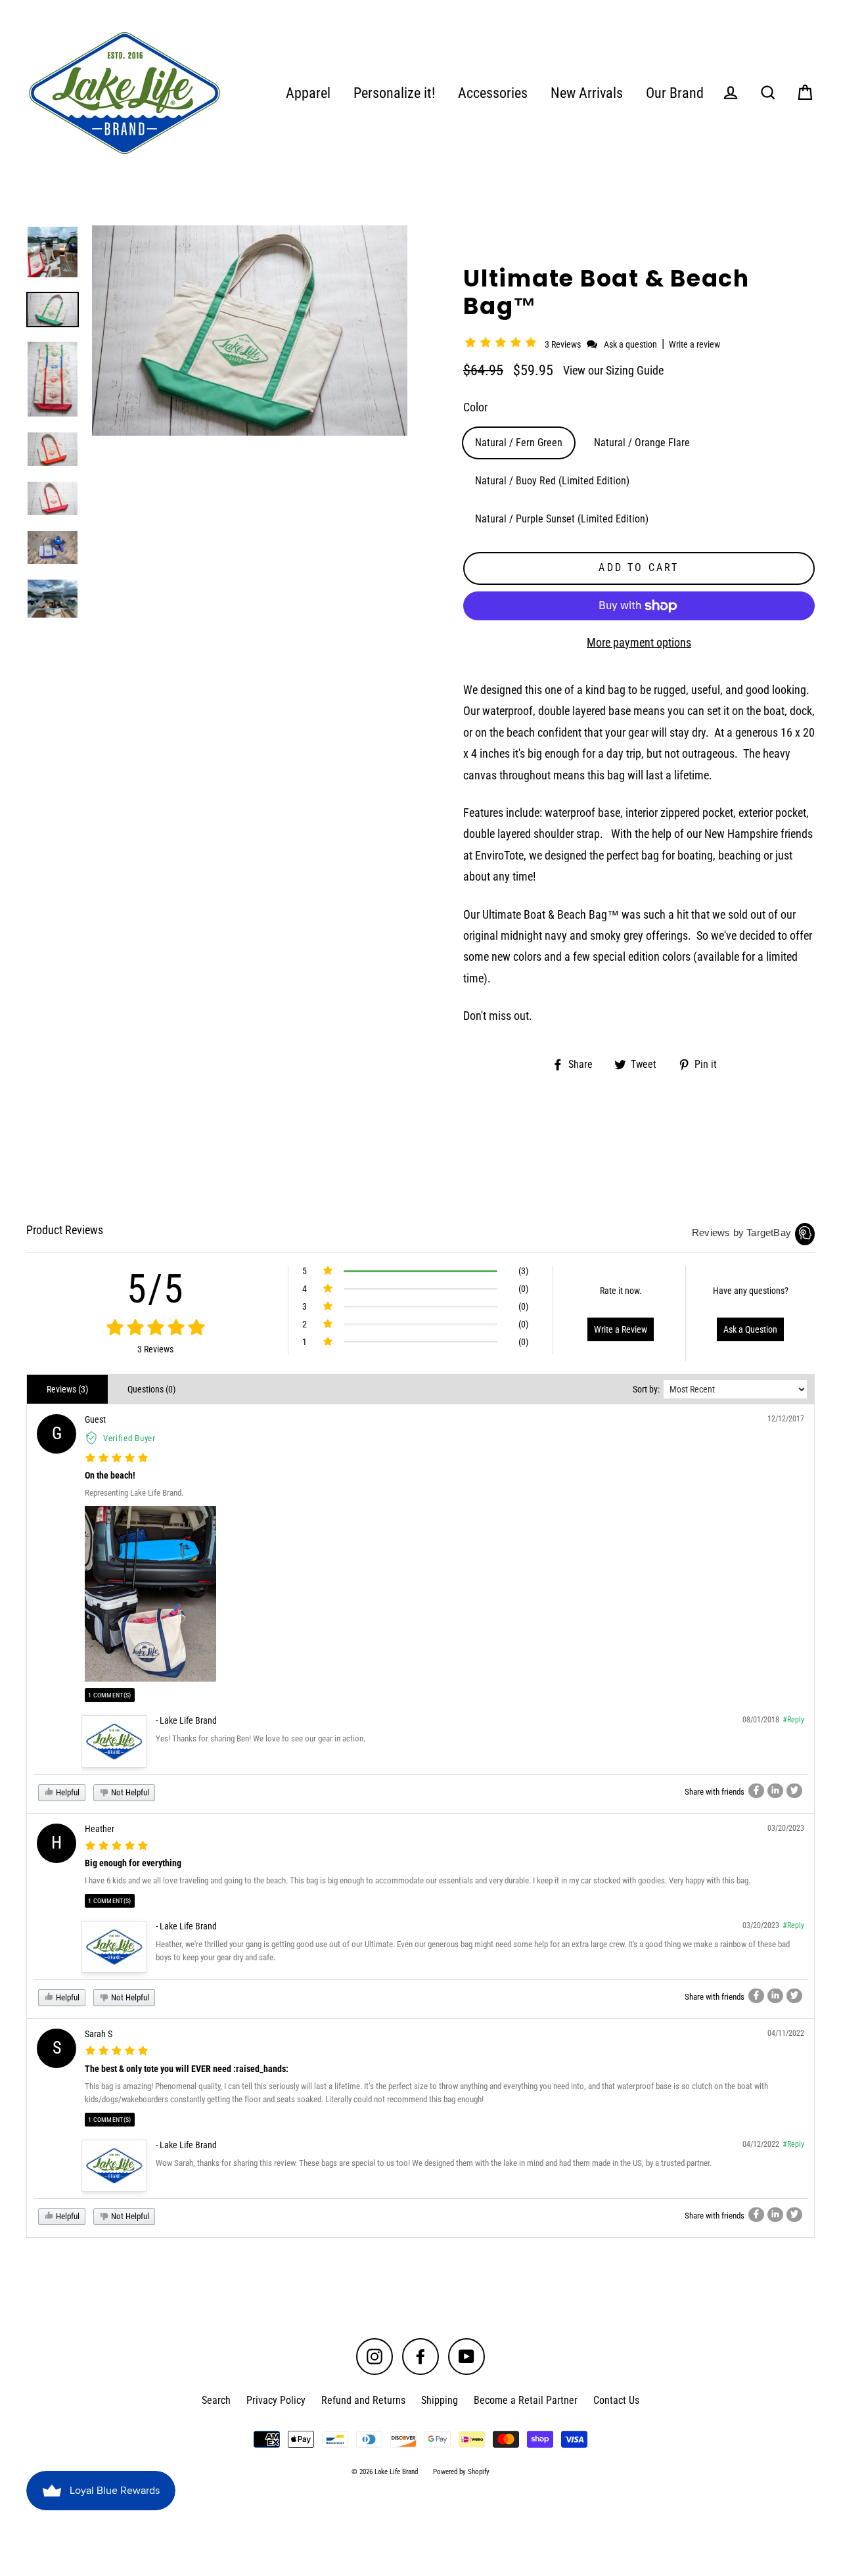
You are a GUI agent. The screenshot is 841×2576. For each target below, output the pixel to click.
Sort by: (646, 1389)
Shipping (440, 2400)
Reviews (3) (67, 1389)
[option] (53, 252)
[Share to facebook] (756, 1791)
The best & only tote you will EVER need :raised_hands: (187, 2069)
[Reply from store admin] (114, 1741)
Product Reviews (65, 1230)
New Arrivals (587, 93)
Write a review (694, 344)
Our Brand (675, 93)
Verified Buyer (129, 1438)
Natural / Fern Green (519, 443)
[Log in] (731, 93)
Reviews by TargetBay (741, 1232)
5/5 (156, 1289)
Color (475, 407)
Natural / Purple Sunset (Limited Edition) (562, 519)
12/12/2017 (786, 1419)
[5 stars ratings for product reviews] (155, 1328)
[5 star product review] (117, 1459)
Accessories (493, 93)
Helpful (67, 1792)
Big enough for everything (133, 1863)
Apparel (308, 93)
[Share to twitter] (794, 1791)
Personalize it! (394, 93)
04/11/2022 (786, 2033)
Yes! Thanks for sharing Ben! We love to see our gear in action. (261, 1738)
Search (216, 2400)
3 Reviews (564, 344)
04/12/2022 (761, 2144)
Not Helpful (129, 1792)
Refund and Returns (363, 2400)
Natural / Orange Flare (642, 443)
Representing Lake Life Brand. (134, 1493)
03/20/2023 (786, 1828)
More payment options (639, 642)
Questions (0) (151, 1389)
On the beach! (110, 1475)
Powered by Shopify (461, 2472)
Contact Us (616, 2400)
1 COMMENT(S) (110, 1695)
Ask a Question (750, 1329)
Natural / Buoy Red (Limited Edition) (552, 481)
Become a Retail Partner (526, 2400)
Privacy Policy (276, 2400)
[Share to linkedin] (775, 1791)
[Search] (768, 93)
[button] (503, 344)
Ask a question (630, 344)
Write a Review (621, 1329)
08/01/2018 (761, 1720)
